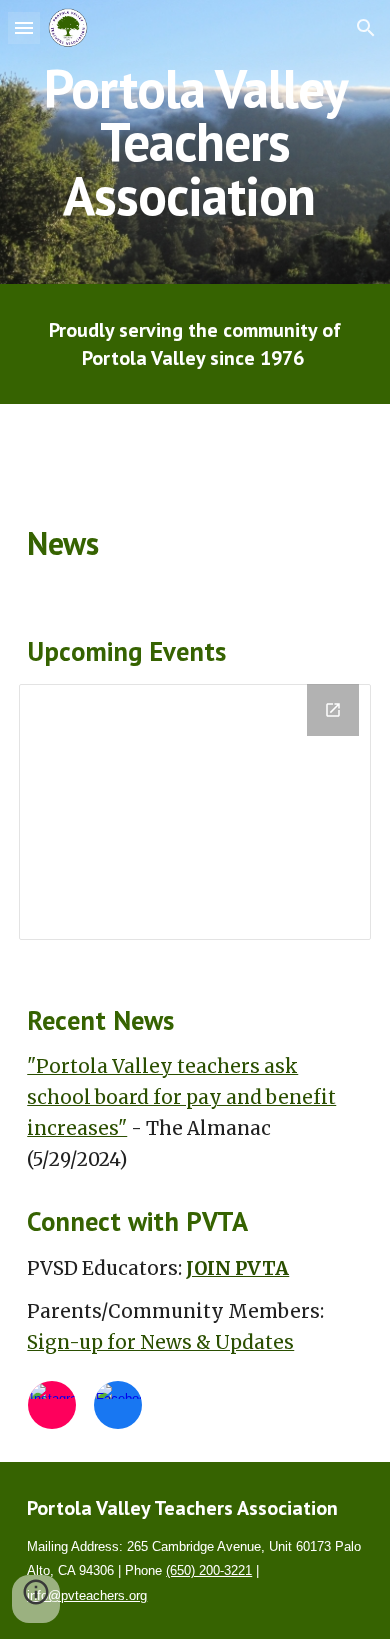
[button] (24, 27)
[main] (195, 142)
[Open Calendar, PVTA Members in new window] (333, 710)
